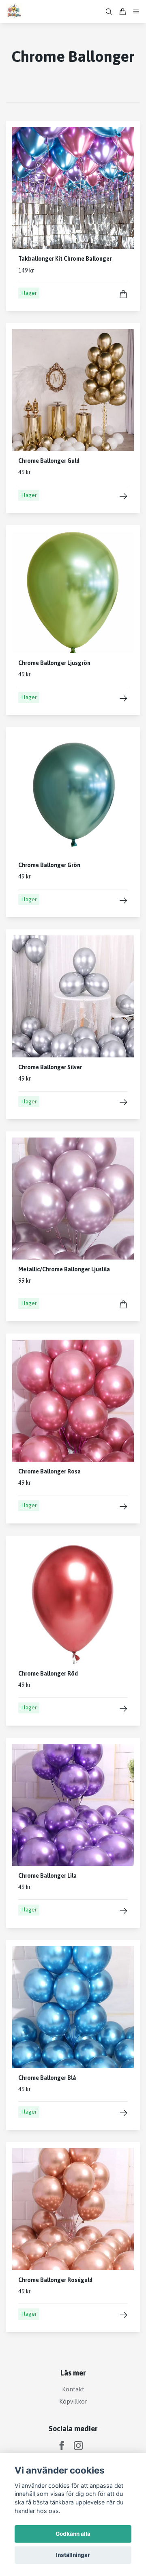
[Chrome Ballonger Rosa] (123, 1507)
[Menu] (136, 12)
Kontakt (73, 2389)
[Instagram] (78, 2446)
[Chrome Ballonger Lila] (123, 1911)
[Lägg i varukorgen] (123, 294)
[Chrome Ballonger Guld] (123, 496)
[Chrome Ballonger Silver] (123, 1102)
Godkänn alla (73, 2534)
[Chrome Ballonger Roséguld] (123, 2315)
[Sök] (109, 12)
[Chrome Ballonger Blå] (123, 2113)
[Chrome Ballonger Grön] (123, 901)
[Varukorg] (122, 12)
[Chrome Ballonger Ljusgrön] (123, 698)
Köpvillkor (73, 2401)
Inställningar (73, 2555)
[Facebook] (62, 2446)
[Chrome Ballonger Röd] (123, 1709)
